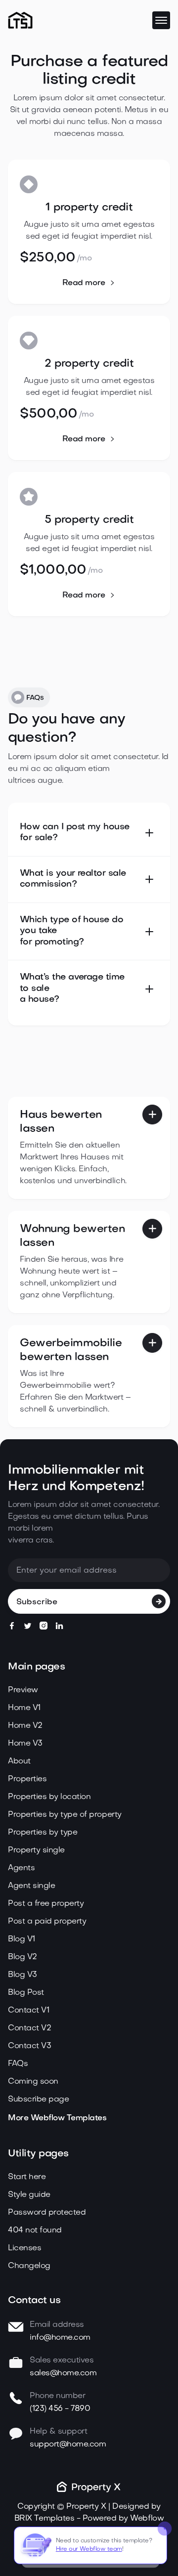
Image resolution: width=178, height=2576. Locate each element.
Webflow (147, 2519)
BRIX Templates (44, 2519)
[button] (161, 20)
